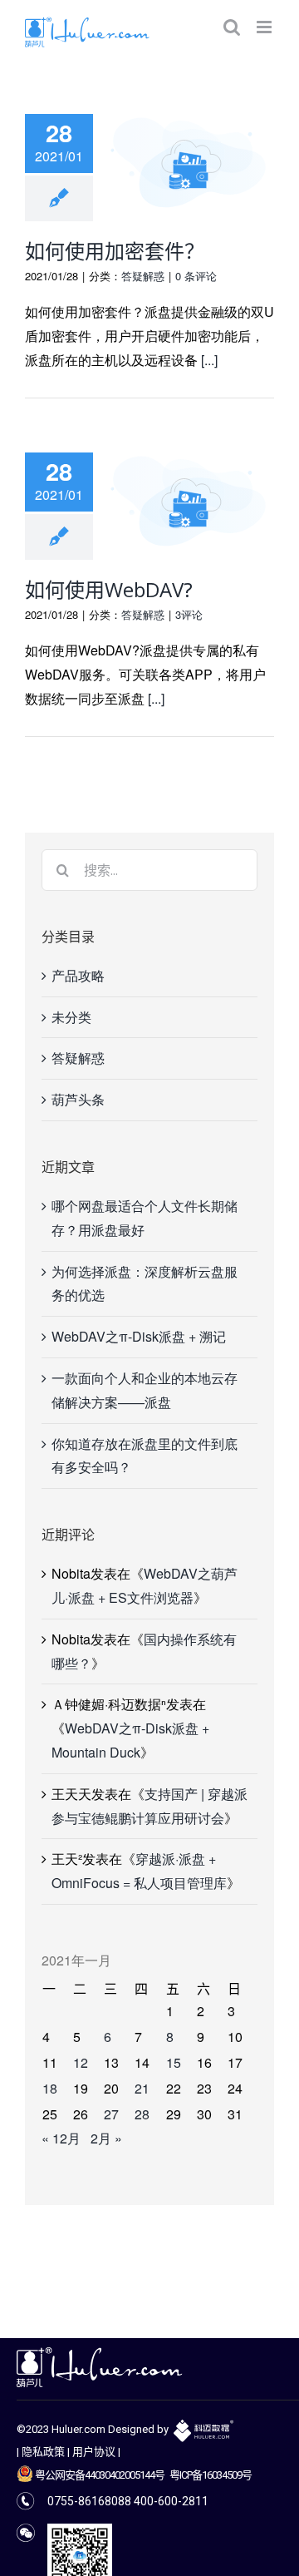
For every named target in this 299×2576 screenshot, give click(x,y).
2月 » (106, 2138)
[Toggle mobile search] (232, 27)
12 (81, 2062)
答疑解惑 (143, 276)
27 (111, 2114)
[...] (209, 360)
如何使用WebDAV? (109, 589)
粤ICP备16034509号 (211, 2475)
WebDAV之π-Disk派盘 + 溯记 (139, 1336)
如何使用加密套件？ (115, 251)
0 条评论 (196, 276)
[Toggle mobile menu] (265, 27)
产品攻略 (78, 975)
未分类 (71, 1017)
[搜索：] (149, 868)
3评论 (189, 614)
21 (142, 2088)
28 (142, 2114)
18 (50, 2088)
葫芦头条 (78, 1099)
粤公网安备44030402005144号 (99, 2475)
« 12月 (61, 2138)
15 (174, 2062)
